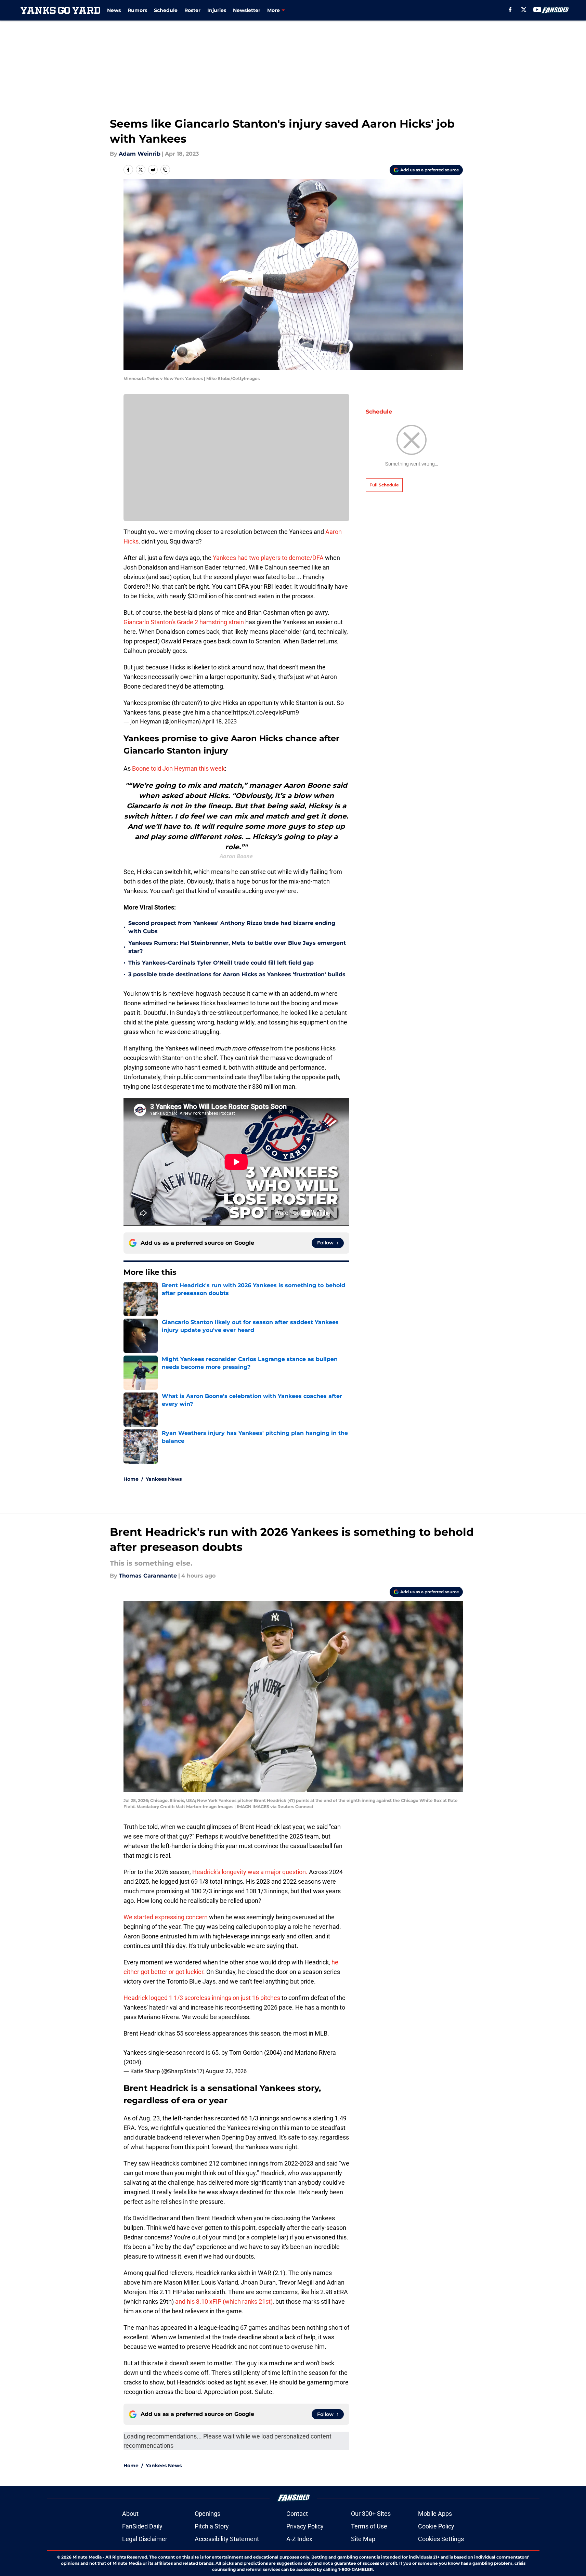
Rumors (137, 10)
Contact (297, 2514)
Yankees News (164, 1479)
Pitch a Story (212, 2526)
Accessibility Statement (227, 2539)
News (114, 10)
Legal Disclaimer (145, 2539)
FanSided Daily (142, 2526)
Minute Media (87, 2557)
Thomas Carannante (148, 1576)
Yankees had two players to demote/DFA (269, 558)
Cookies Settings (441, 2539)
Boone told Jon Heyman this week (178, 768)
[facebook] (510, 10)
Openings (207, 2514)
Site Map (363, 2539)
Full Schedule (384, 485)
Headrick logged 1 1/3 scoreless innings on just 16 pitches (202, 1998)
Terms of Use (369, 2526)
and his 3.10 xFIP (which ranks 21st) (224, 2302)
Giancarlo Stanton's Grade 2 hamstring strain (184, 622)
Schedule (166, 10)
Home (131, 1479)
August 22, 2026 (226, 2071)
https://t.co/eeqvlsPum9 (266, 712)
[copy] (165, 170)
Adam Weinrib (140, 154)
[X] (524, 10)
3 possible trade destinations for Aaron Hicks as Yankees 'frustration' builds (237, 974)
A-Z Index (299, 2539)
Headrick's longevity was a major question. (250, 1872)
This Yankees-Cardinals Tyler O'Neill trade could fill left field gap (221, 963)
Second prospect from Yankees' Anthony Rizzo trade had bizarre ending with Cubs (232, 927)
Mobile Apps (435, 2514)
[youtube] (537, 10)
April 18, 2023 (219, 721)
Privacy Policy (305, 2526)
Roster (192, 10)
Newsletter (247, 10)
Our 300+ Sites (371, 2514)
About (130, 2514)
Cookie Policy (436, 2526)
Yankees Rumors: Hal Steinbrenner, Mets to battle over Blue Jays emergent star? (237, 947)
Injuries (217, 10)
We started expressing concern (166, 1917)
